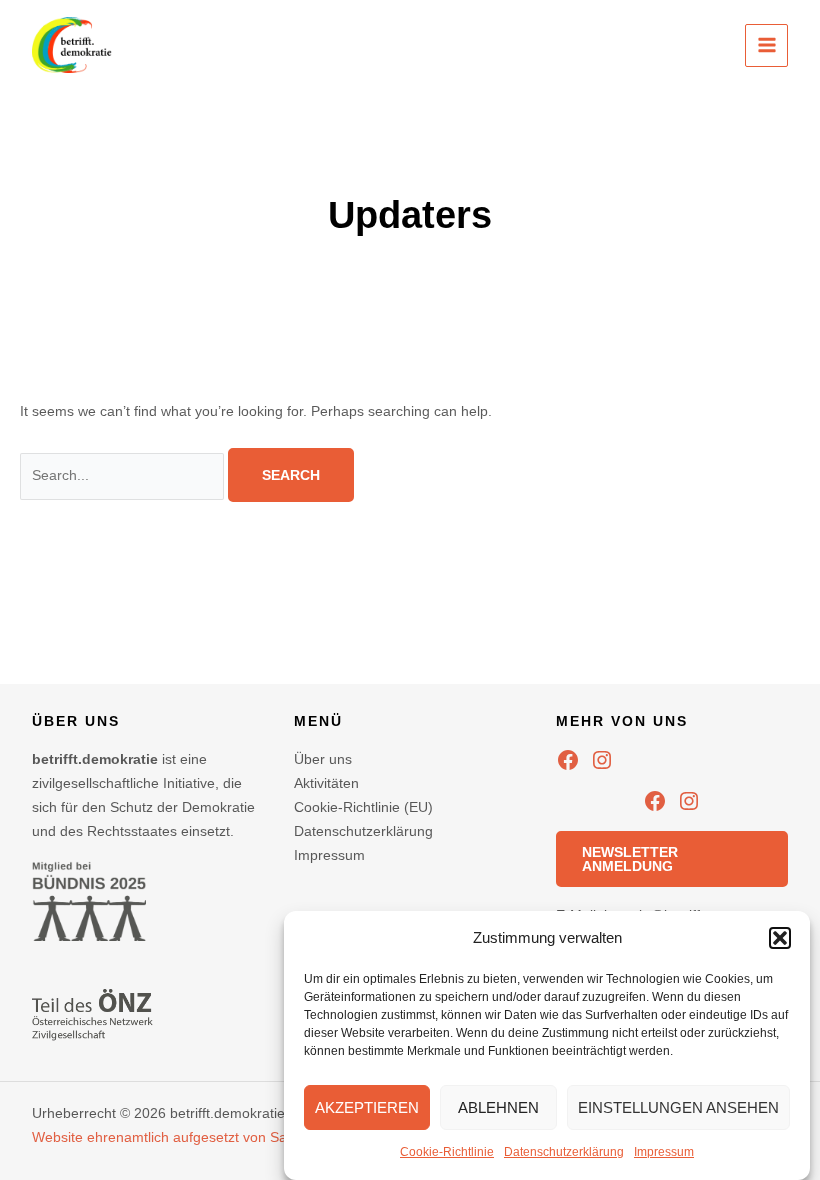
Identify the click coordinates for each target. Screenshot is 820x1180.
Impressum (664, 1152)
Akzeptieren (367, 1107)
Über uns (323, 759)
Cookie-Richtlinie (447, 1152)
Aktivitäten (326, 783)
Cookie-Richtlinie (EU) (363, 807)
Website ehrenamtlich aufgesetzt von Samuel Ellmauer (205, 1137)
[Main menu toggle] (766, 45)
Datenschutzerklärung (564, 1152)
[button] (780, 938)
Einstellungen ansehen (678, 1107)
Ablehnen (498, 1107)
